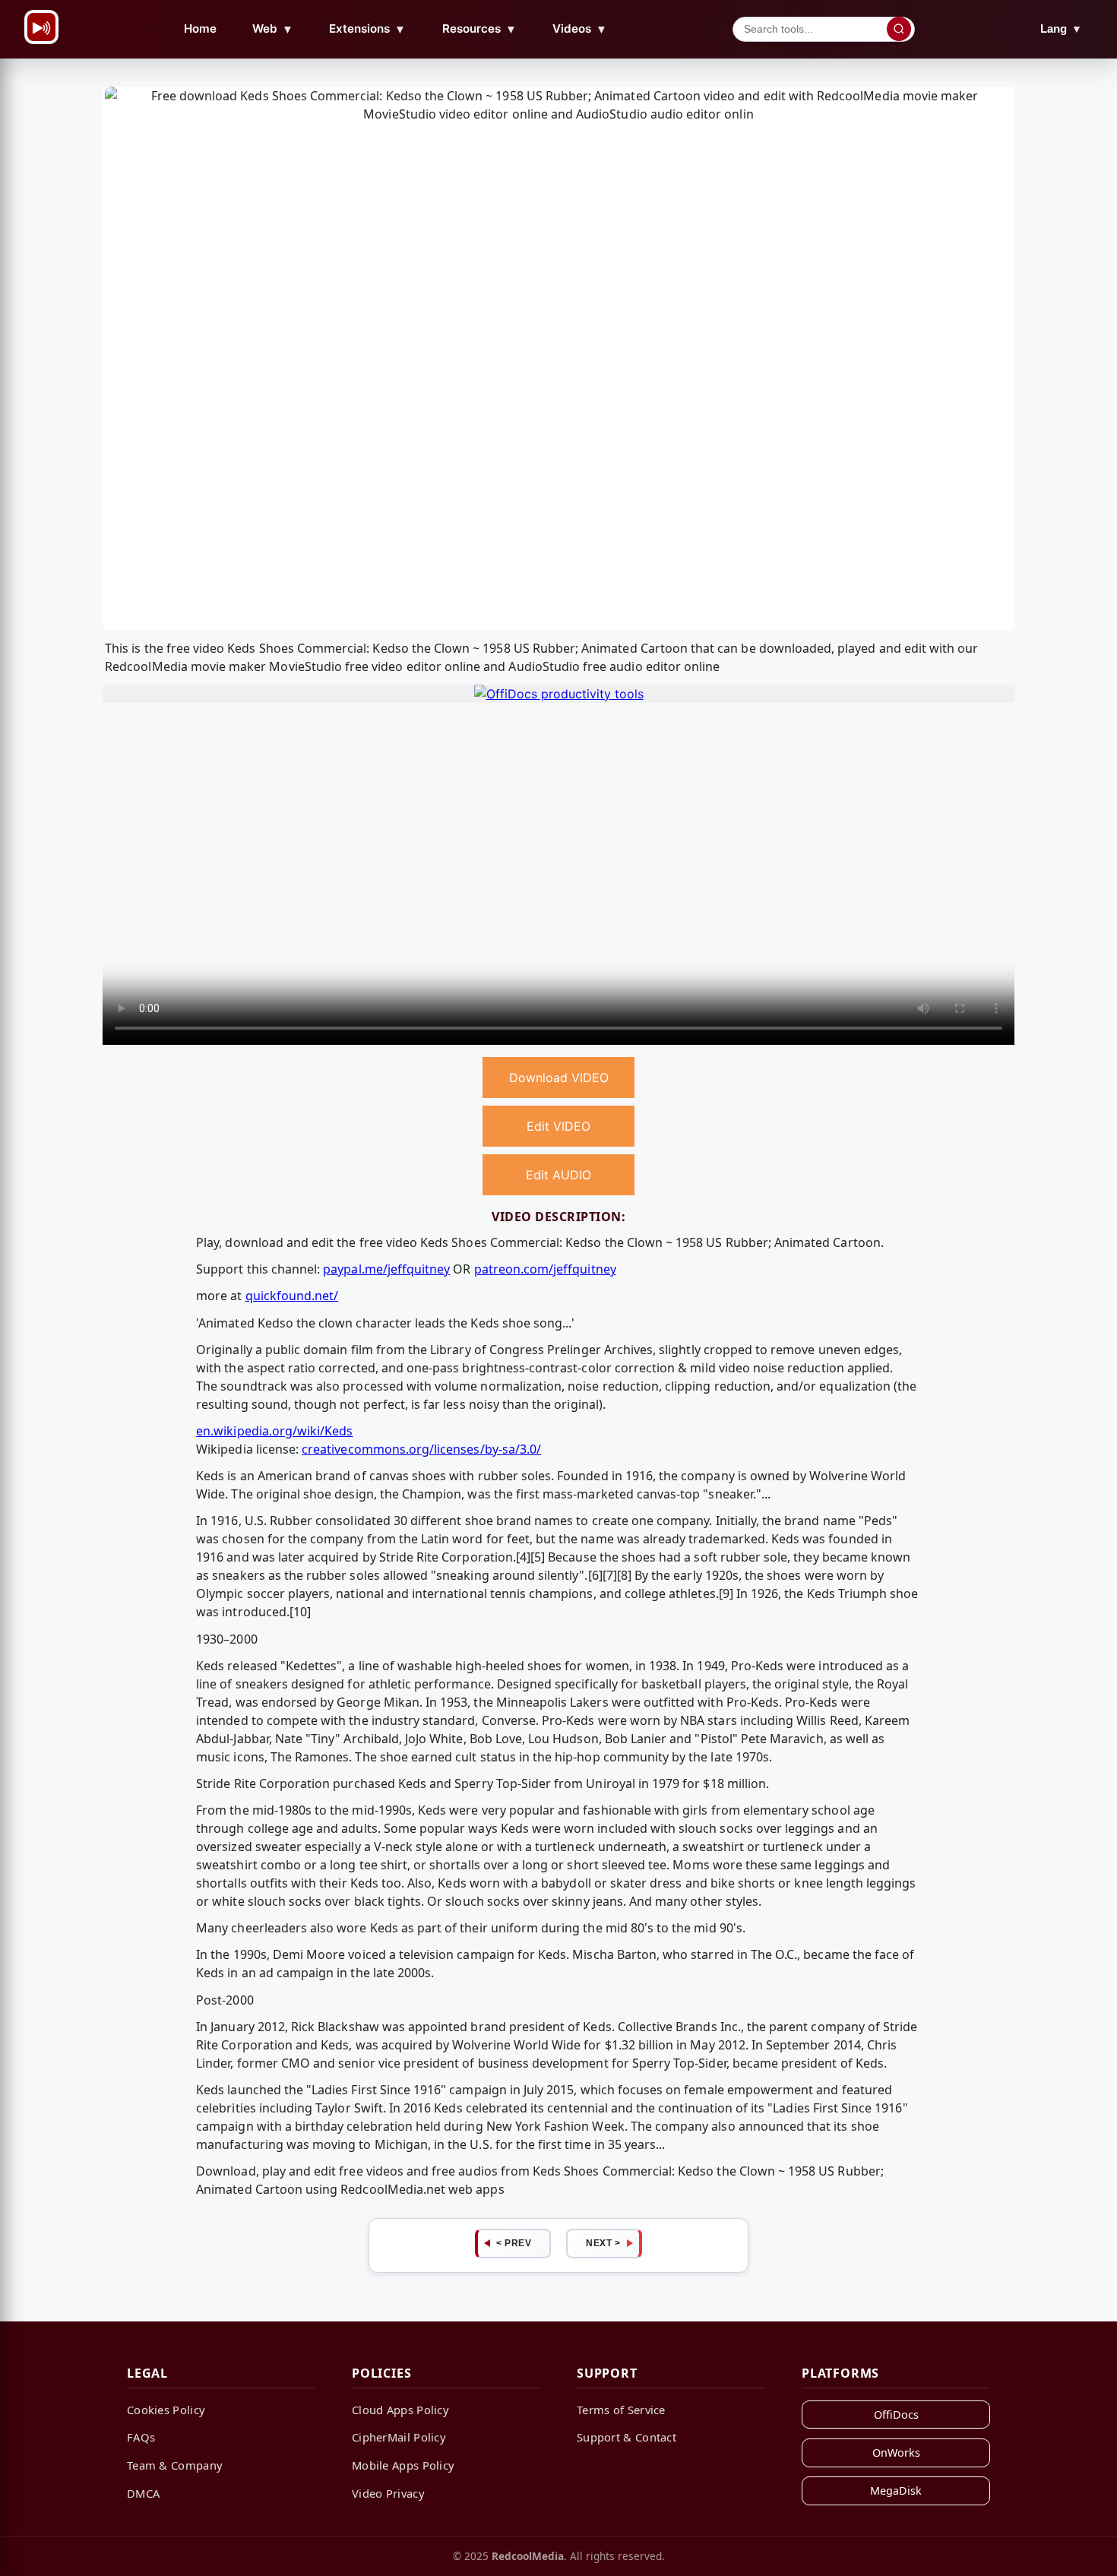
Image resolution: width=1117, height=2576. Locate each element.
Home (200, 28)
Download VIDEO (559, 1078)
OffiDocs (896, 2415)
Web (273, 29)
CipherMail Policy (399, 2437)
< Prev (514, 2243)
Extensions (367, 29)
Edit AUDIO (558, 1175)
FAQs (141, 2437)
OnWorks (896, 2453)
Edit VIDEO (558, 1126)
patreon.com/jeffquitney (545, 1269)
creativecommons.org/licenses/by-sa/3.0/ (421, 1449)
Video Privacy (388, 2493)
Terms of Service (621, 2410)
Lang (1061, 28)
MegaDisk (896, 2491)
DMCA (143, 2493)
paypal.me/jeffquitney (386, 1269)
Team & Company (175, 2465)
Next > (603, 2243)
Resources (479, 29)
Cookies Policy (166, 2410)
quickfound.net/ (292, 1296)
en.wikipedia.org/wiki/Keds (274, 1431)
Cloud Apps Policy (400, 2410)
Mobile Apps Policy (403, 2465)
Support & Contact (627, 2437)
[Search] (899, 29)
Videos (580, 29)
